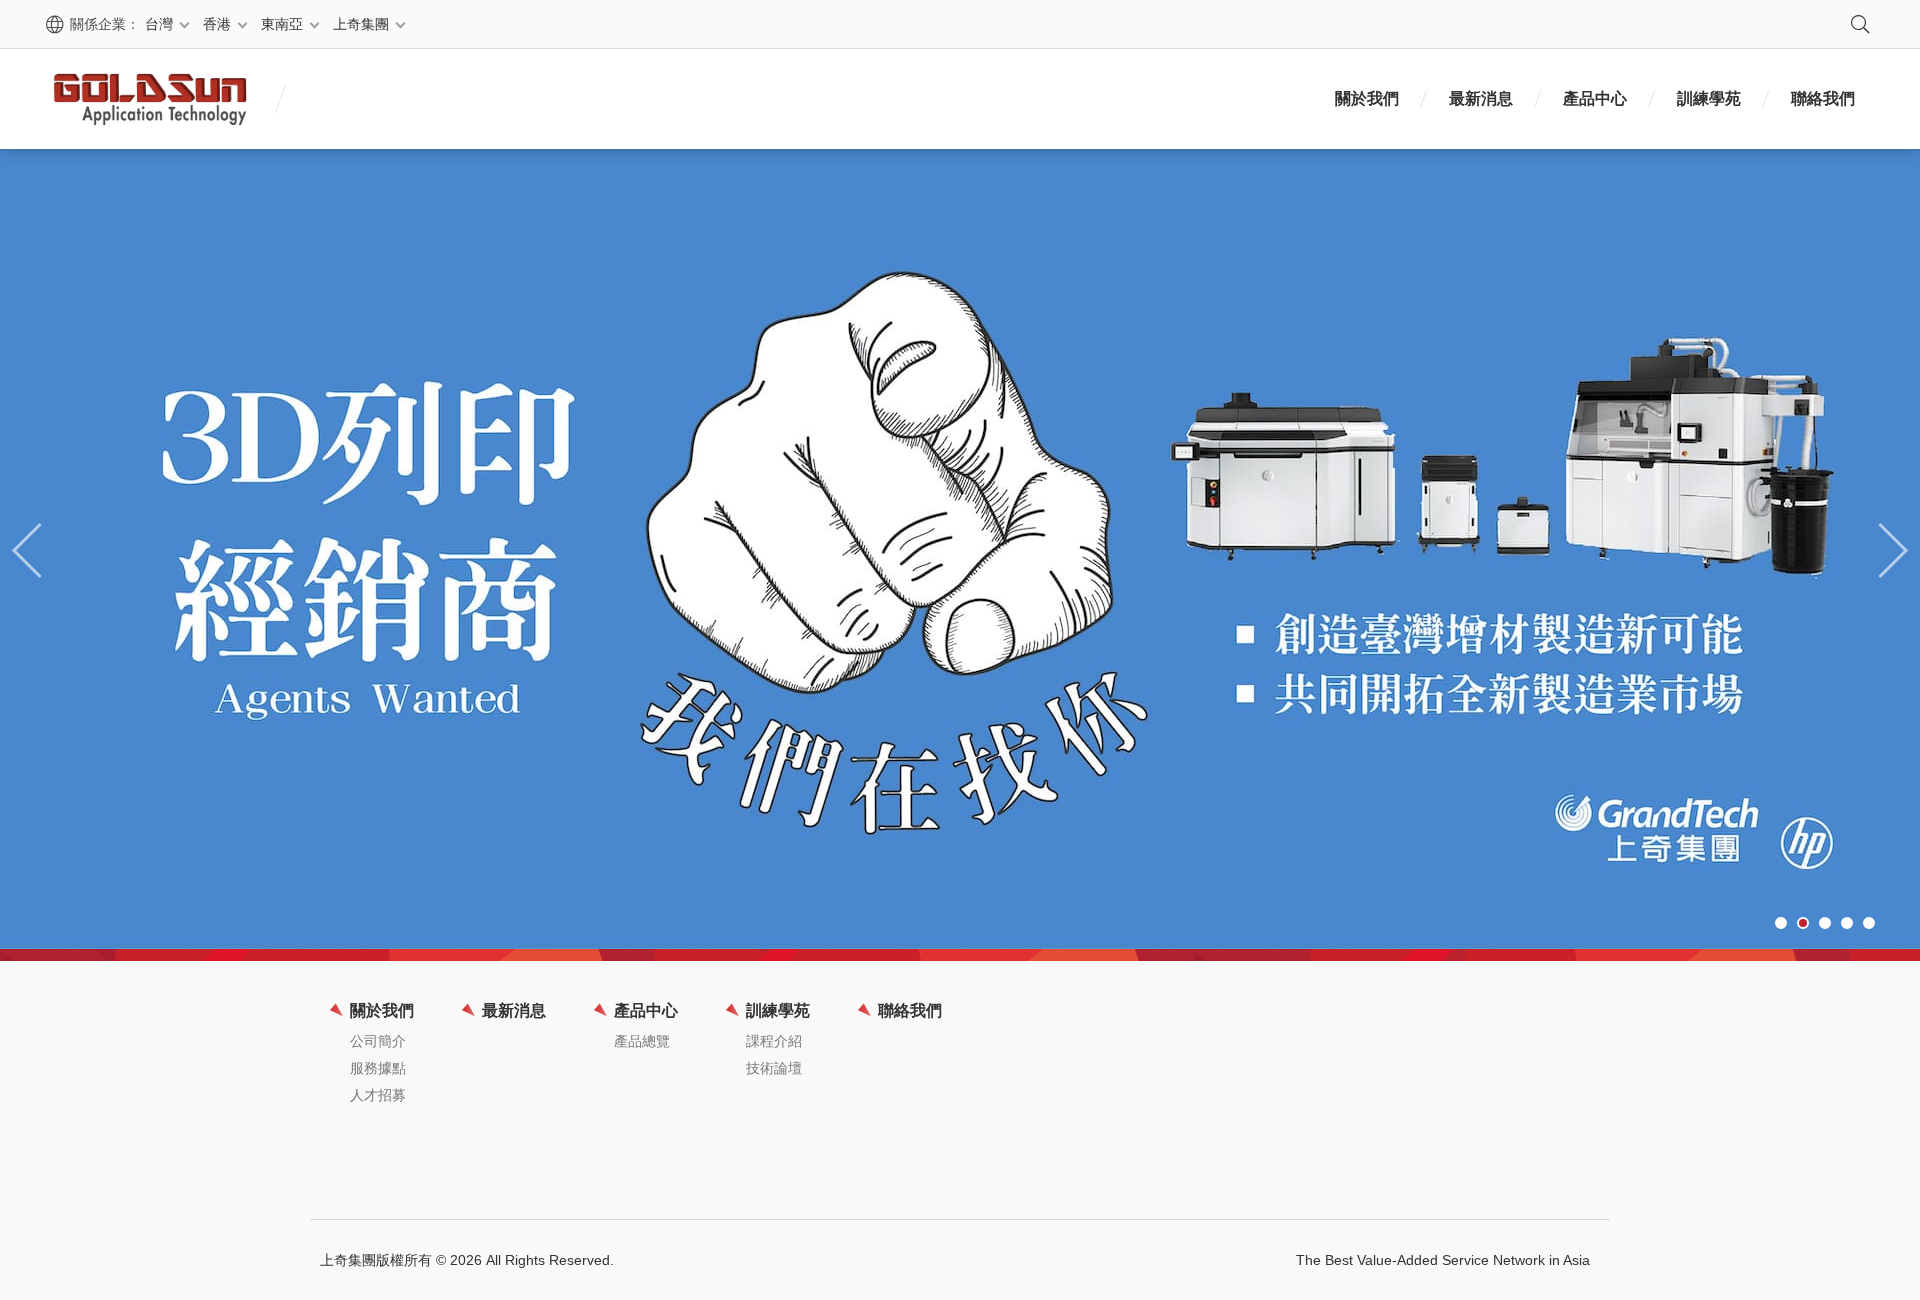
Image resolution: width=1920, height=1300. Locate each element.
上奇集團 (361, 24)
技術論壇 (774, 1068)
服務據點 (378, 1068)
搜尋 (1860, 24)
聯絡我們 (1823, 98)
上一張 (30, 549)
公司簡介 (378, 1041)
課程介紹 (774, 1041)
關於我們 (1367, 98)
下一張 (1890, 549)
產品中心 (1595, 98)
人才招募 (378, 1095)
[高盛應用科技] (150, 99)
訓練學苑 (1709, 98)
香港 (217, 24)
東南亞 (282, 24)
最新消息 (1481, 98)
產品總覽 (642, 1041)
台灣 (159, 24)
